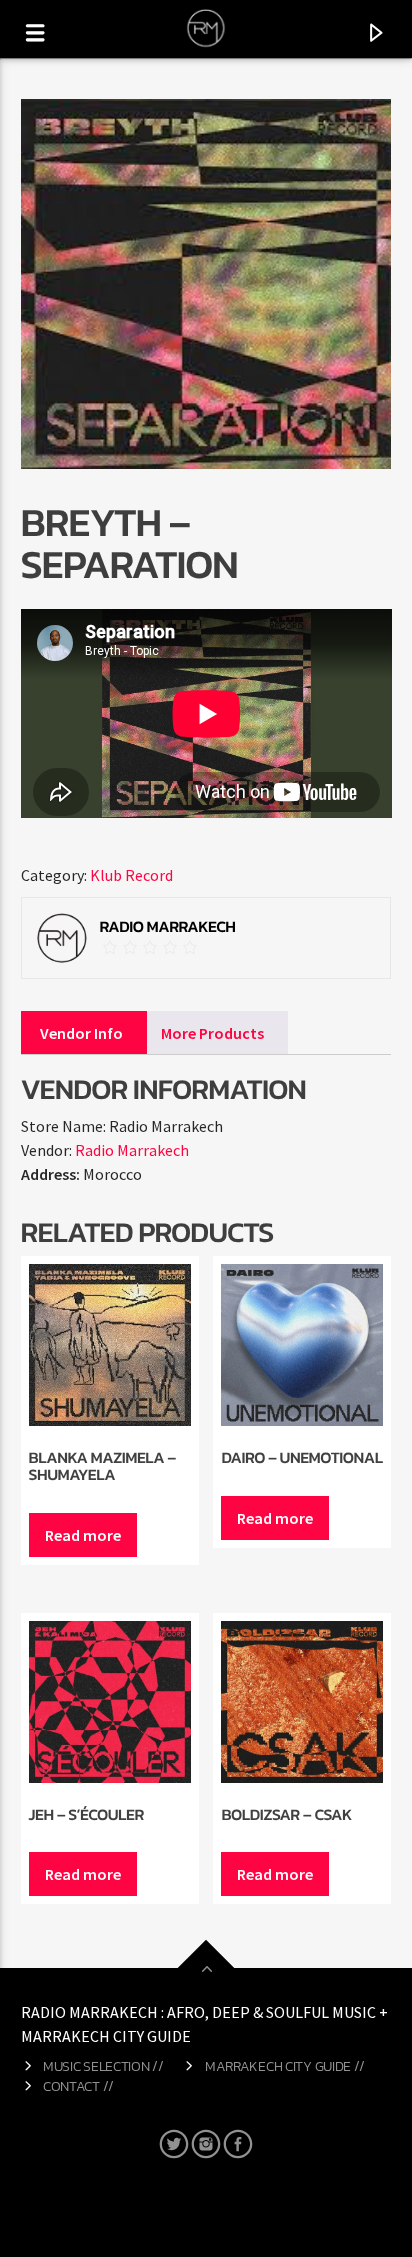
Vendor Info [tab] (81, 1033)
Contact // (78, 2086)
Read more (83, 1535)
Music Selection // (103, 2066)
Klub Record (131, 875)
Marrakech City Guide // (285, 2066)
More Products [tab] (212, 1033)
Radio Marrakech (132, 1150)
